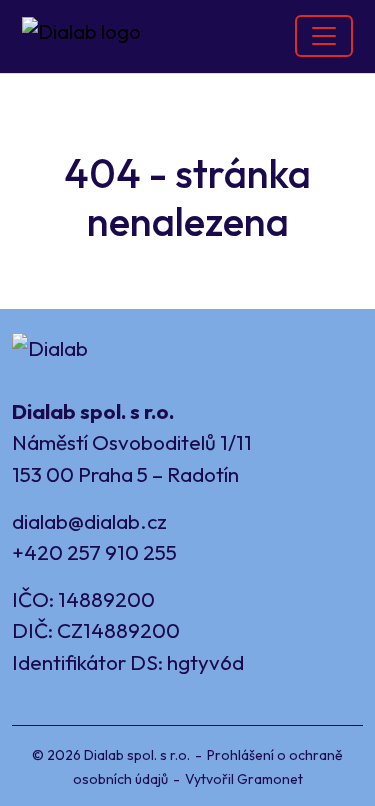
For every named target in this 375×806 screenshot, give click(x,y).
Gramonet (270, 779)
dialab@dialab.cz (89, 521)
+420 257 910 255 (94, 552)
